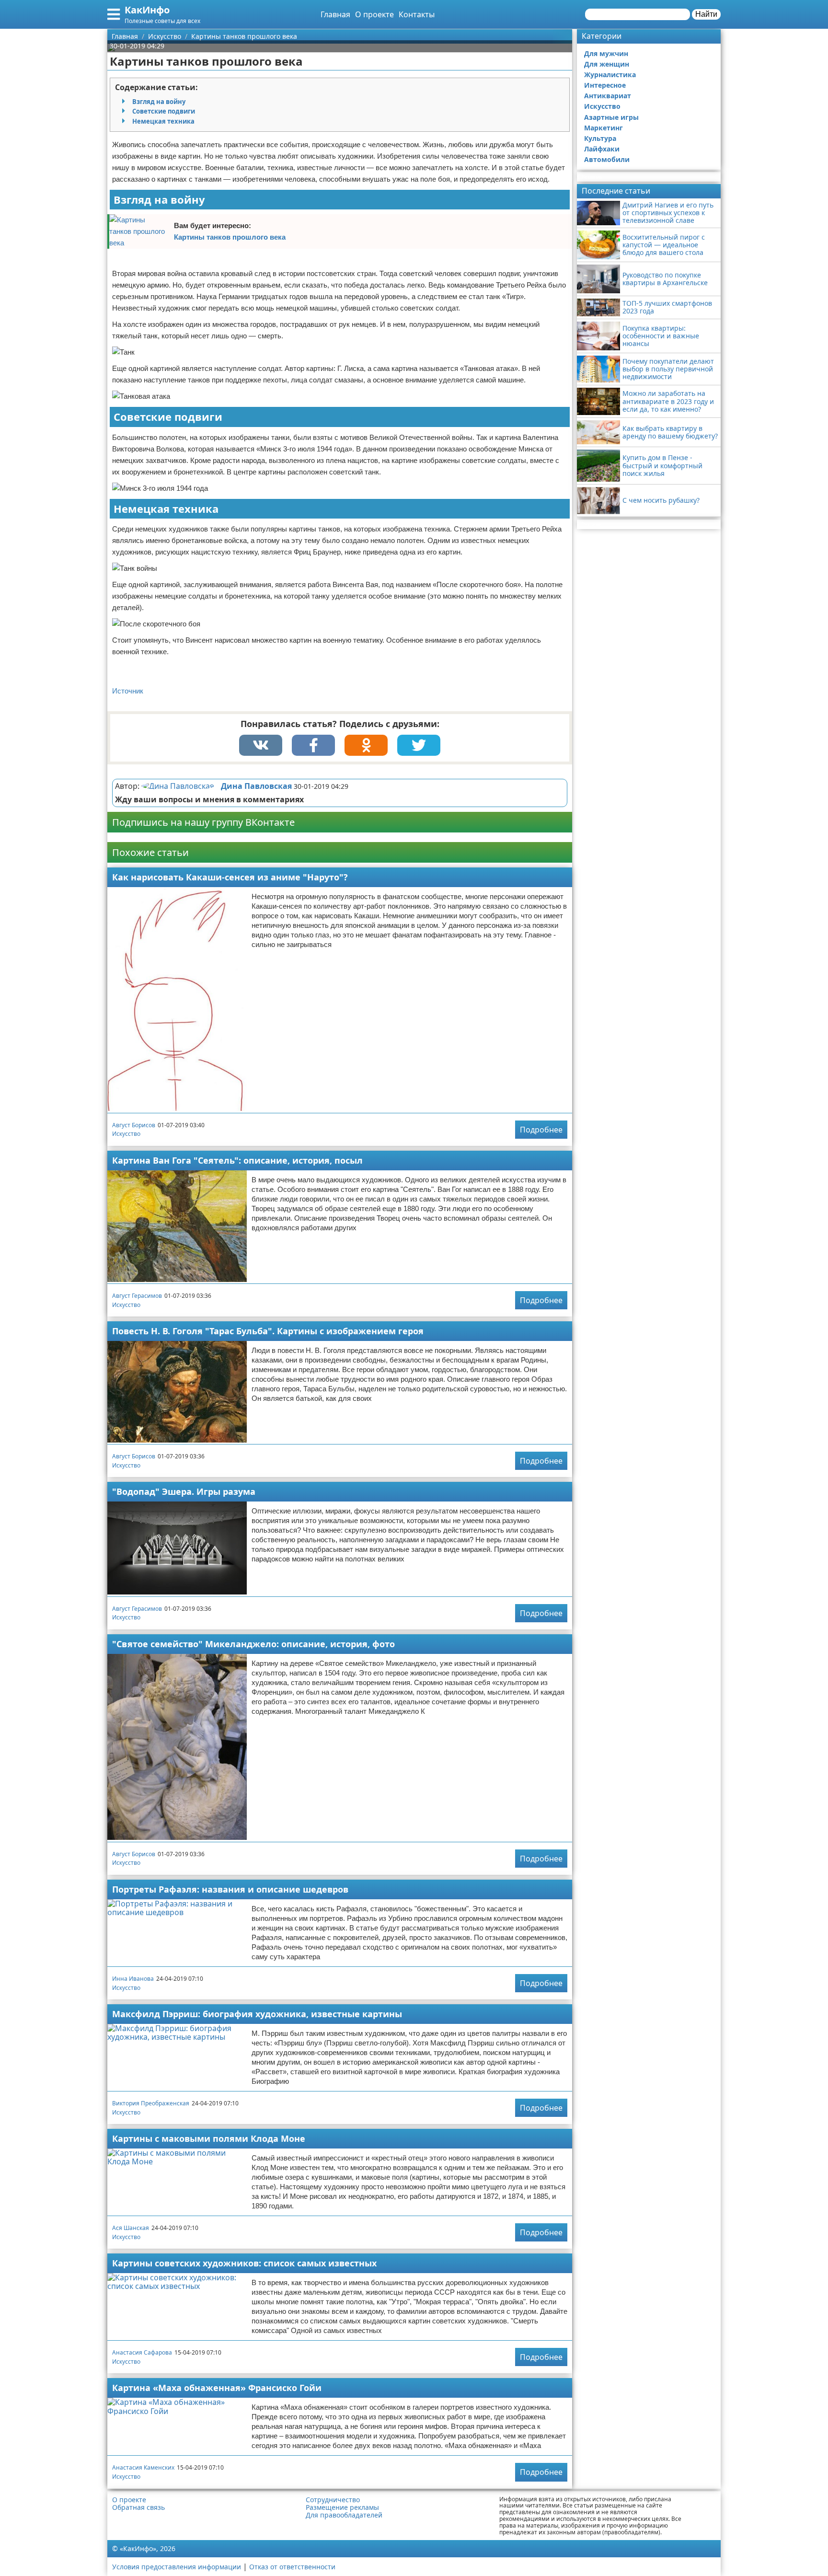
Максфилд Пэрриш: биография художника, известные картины (257, 2014)
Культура (600, 138)
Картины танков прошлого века (230, 237)
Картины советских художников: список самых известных (244, 2263)
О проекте (374, 14)
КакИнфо (147, 10)
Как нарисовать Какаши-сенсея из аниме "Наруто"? (230, 877)
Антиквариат (608, 96)
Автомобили (607, 159)
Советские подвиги (164, 111)
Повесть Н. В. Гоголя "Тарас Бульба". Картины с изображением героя (268, 1331)
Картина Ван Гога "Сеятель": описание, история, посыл (237, 1160)
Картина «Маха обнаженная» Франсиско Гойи (217, 2388)
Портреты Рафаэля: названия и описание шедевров (230, 1889)
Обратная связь (138, 2507)
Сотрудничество (333, 2500)
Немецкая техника (163, 121)
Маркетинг (604, 128)
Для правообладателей (344, 2515)
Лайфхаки (602, 149)
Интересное (605, 85)
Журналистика (610, 75)
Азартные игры (611, 117)
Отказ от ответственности (292, 2567)
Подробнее (541, 1130)
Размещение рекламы (342, 2507)
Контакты (417, 14)
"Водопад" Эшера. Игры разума (184, 1491)
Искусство (126, 1134)
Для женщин (607, 64)
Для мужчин (606, 53)
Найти (706, 14)
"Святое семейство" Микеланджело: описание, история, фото (253, 1644)
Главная (335, 14)
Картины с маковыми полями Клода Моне (209, 2138)
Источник (128, 691)
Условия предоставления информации (177, 2567)
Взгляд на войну (159, 102)
